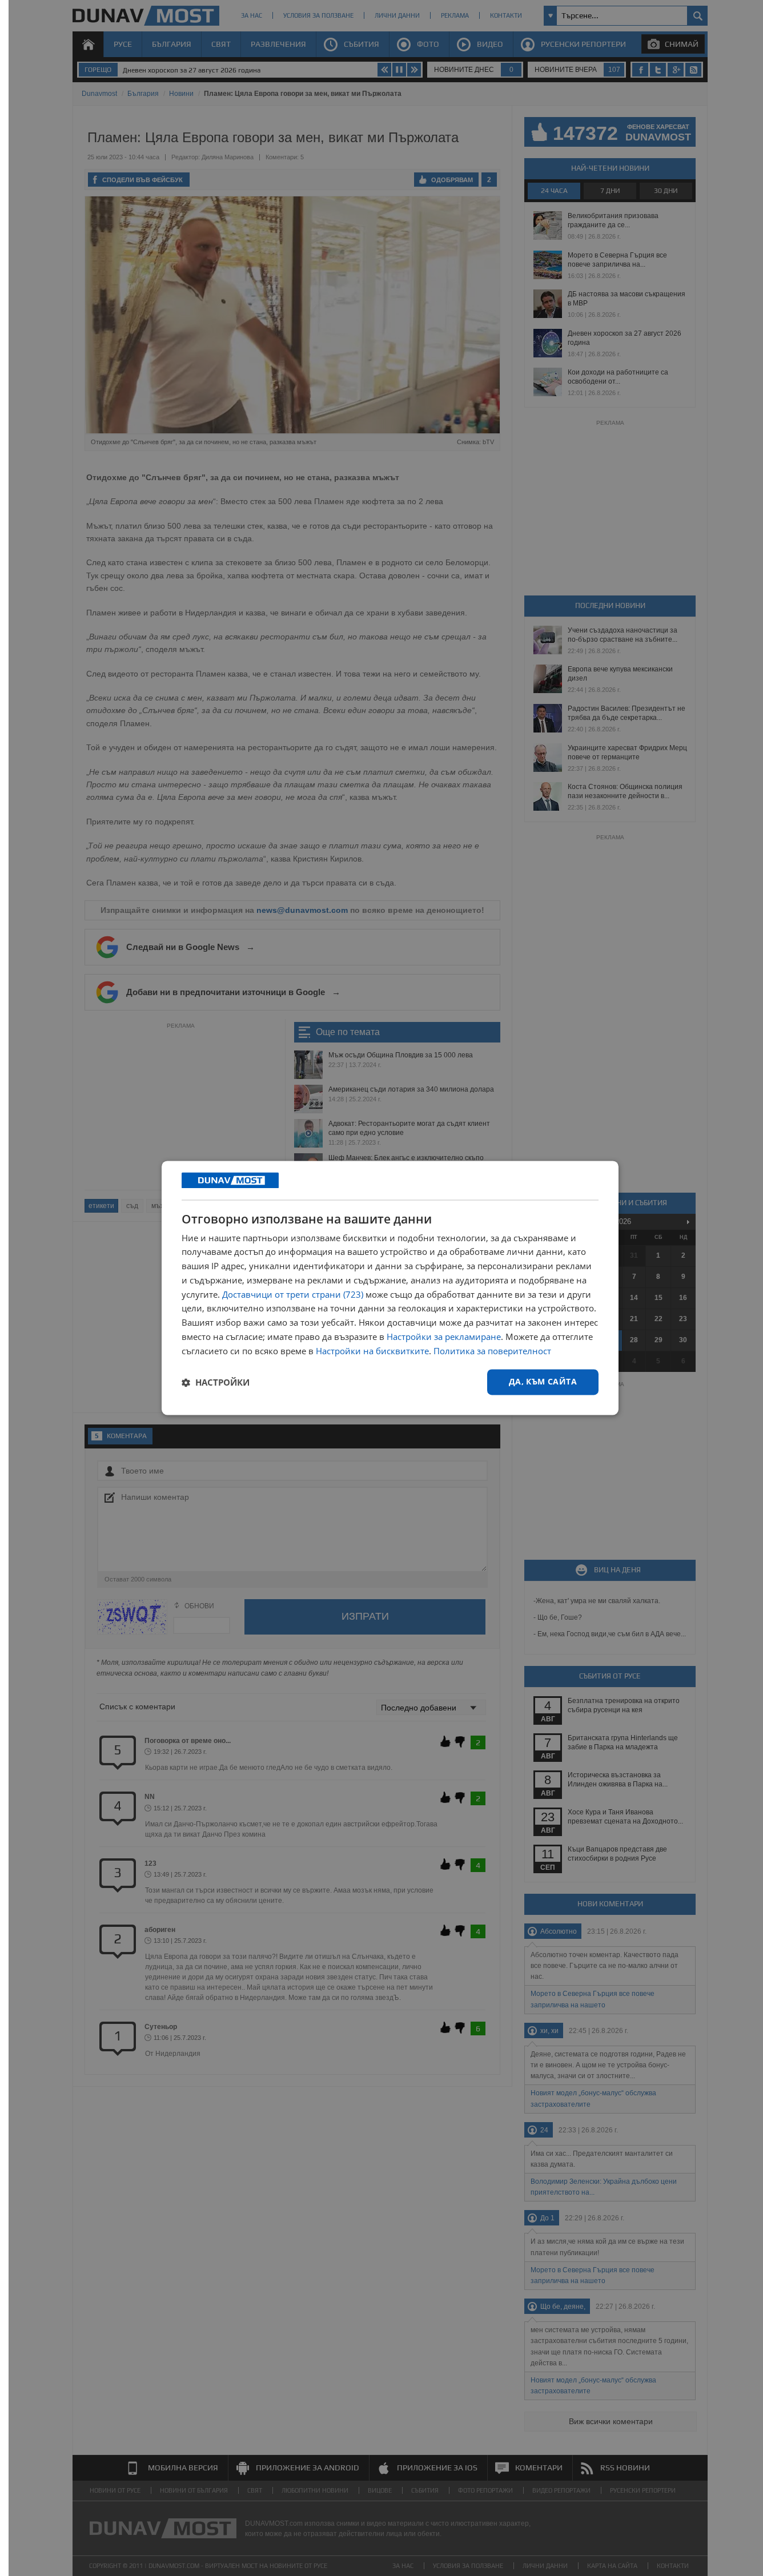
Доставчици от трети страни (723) (293, 1294)
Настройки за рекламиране (444, 1337)
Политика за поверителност (492, 1351)
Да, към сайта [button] (543, 1382)
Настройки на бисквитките (372, 1351)
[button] (216, 1382)
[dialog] (390, 1288)
